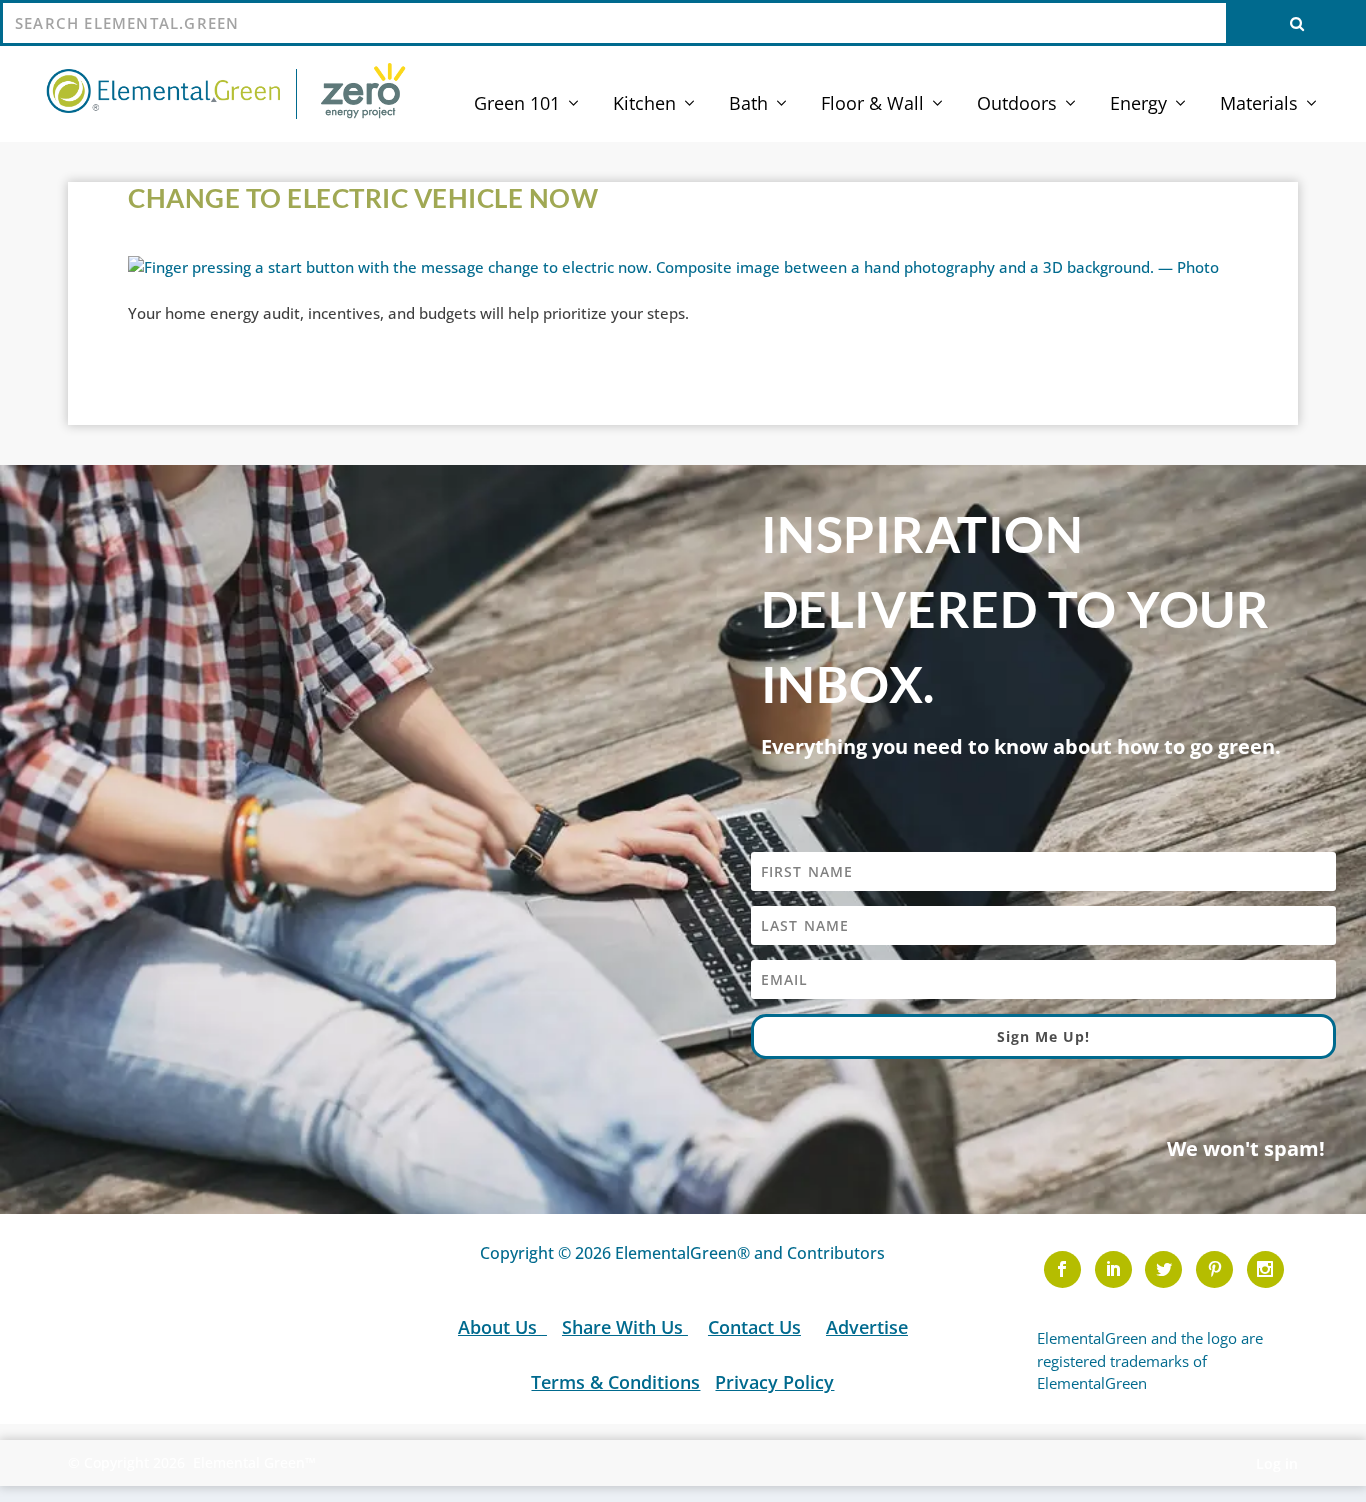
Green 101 (517, 105)
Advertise (867, 1327)
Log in (1277, 1463)
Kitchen (644, 105)
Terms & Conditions (615, 1382)
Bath (748, 105)
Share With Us (625, 1327)
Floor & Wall (872, 105)
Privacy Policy (774, 1382)
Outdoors (1017, 105)
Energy (1138, 105)
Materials (1259, 105)
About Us (500, 1327)
